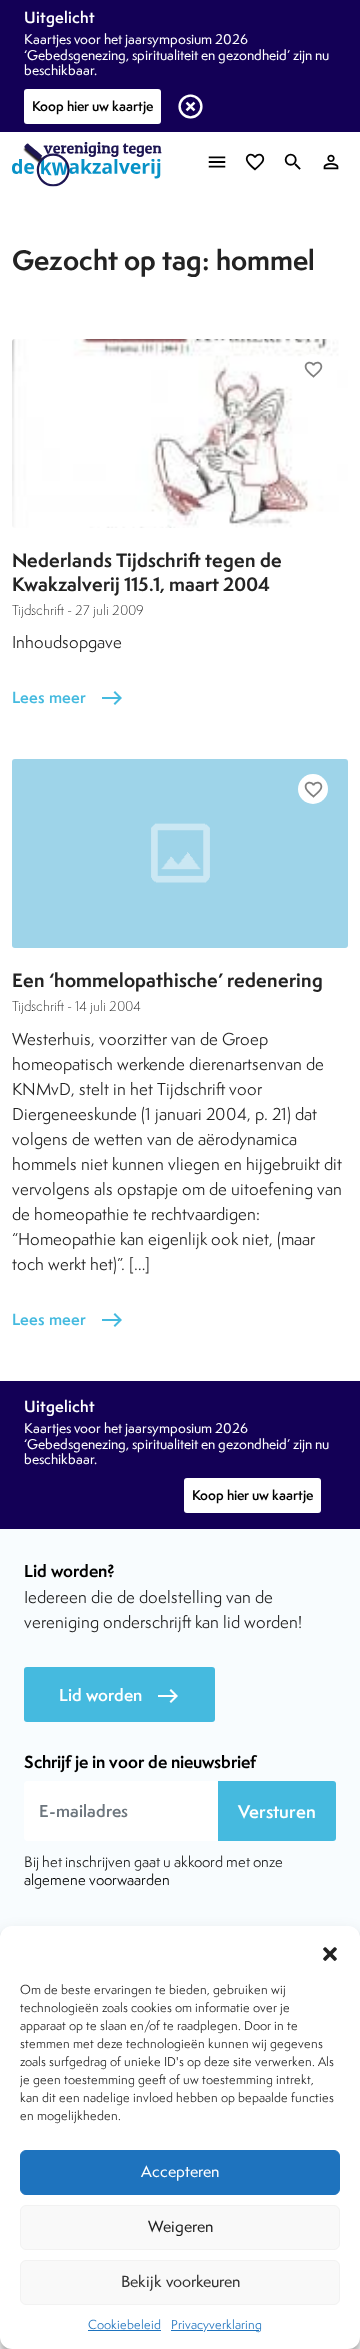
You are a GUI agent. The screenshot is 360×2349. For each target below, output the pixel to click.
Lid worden (119, 1695)
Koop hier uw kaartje (92, 106)
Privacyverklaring (216, 2324)
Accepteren (180, 2171)
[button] (330, 1951)
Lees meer (68, 697)
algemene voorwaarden (97, 1879)
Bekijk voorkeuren (180, 2281)
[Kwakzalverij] (92, 164)
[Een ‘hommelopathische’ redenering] (180, 853)
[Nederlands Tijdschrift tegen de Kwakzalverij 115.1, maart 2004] (180, 433)
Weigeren (180, 2226)
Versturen (277, 1811)
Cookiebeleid (124, 2324)
